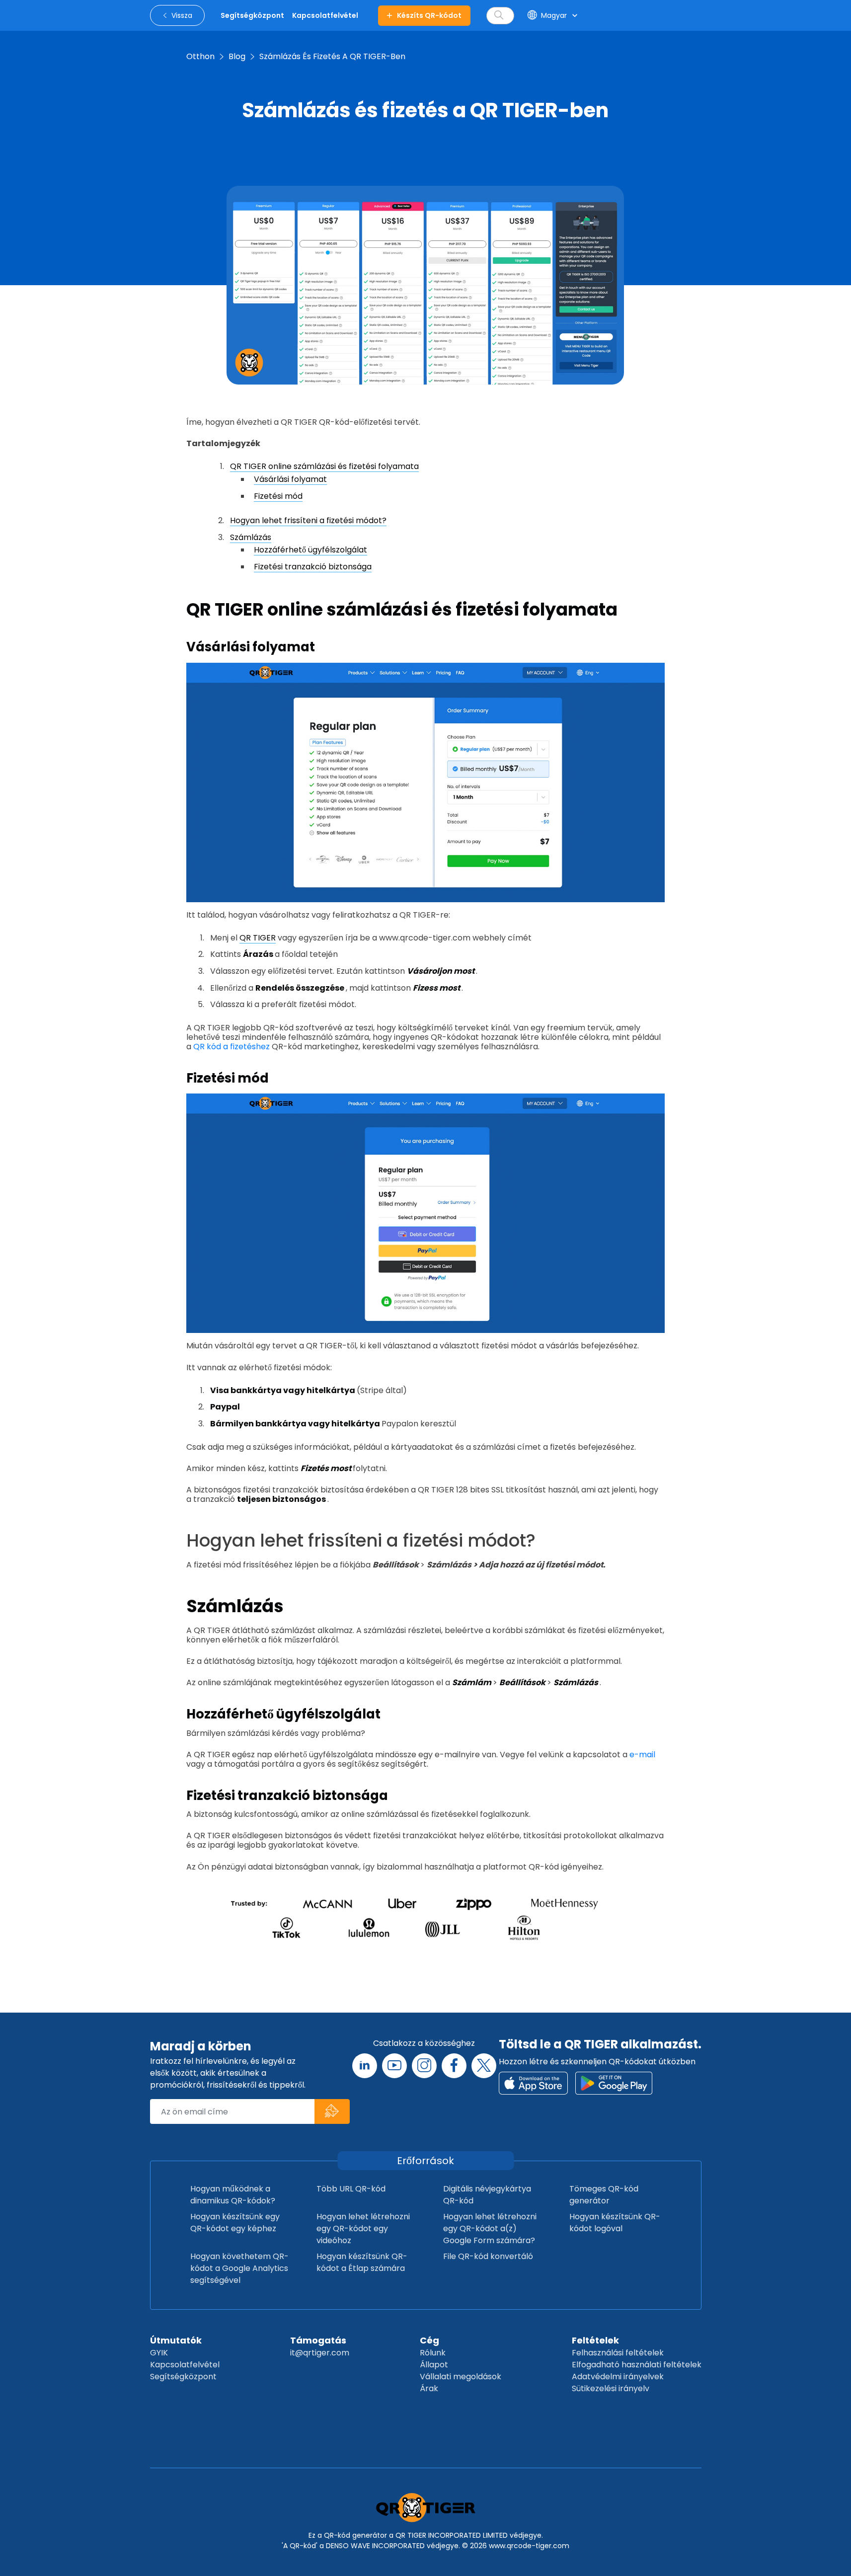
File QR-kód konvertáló (488, 2256)
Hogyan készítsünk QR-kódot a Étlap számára (362, 2262)
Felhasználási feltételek (618, 2353)
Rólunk (433, 2353)
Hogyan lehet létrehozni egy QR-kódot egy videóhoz (363, 2228)
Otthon (200, 56)
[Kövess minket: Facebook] (454, 2066)
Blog (237, 56)
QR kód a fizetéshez (232, 1047)
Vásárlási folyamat (290, 479)
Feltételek (595, 2340)
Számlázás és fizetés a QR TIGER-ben (332, 56)
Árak (429, 2388)
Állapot (434, 2365)
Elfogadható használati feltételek (637, 2365)
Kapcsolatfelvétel (185, 2365)
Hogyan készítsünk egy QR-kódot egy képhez (235, 2223)
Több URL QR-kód (351, 2189)
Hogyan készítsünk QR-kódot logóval (615, 2223)
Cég (429, 2340)
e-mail (642, 1755)
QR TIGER (258, 938)
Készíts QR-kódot (429, 15)
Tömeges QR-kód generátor (604, 2195)
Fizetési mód (278, 496)
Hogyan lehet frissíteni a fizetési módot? (308, 520)
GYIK (159, 2353)
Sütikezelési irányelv (611, 2388)
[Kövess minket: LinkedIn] (365, 2066)
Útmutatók (176, 2340)
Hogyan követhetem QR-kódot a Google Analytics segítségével (239, 2268)
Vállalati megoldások (461, 2377)
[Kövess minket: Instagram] (424, 2066)
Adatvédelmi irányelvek (618, 2377)
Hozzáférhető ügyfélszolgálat (310, 550)
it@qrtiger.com (320, 2353)
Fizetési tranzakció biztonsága (313, 567)
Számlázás (251, 537)
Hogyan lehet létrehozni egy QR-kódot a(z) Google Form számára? (490, 2228)
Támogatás (318, 2340)
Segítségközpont (183, 2377)
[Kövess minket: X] (484, 2066)
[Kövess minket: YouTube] (394, 2066)
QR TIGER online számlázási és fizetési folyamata (324, 466)
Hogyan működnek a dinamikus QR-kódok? (233, 2195)
